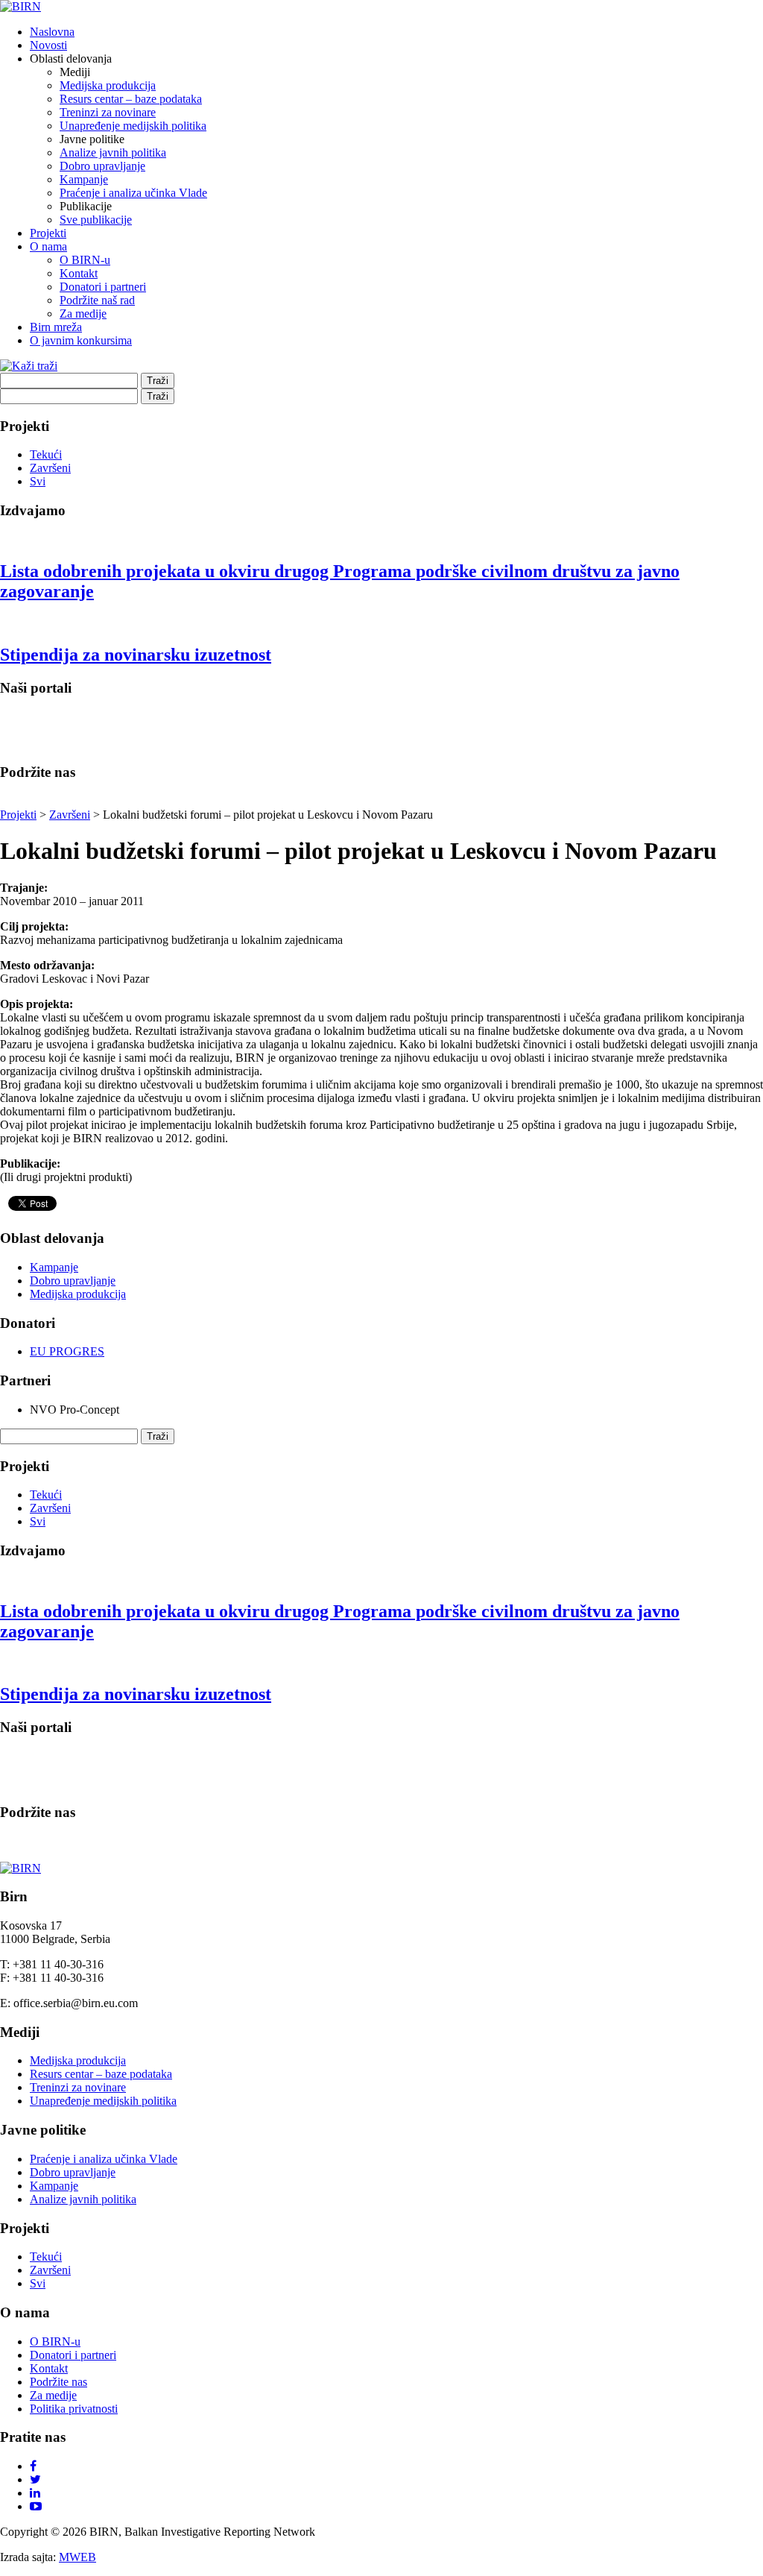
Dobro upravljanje (102, 166)
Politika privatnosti (74, 2409)
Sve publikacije (96, 220)
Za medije (83, 314)
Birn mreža (56, 327)
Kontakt (79, 273)
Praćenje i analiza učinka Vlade (133, 193)
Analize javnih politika (113, 152)
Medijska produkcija (108, 85)
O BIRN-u (85, 260)
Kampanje (84, 179)
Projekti (48, 233)
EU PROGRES (67, 1351)
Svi (38, 481)
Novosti (48, 45)
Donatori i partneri (103, 287)
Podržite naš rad (97, 300)
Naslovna (52, 32)
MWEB (77, 2557)
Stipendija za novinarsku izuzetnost (136, 655)
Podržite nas (58, 2382)
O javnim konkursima (81, 340)
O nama (48, 246)
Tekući (46, 454)
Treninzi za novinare (108, 112)
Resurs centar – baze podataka (131, 99)
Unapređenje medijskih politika (133, 126)
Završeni (50, 468)
